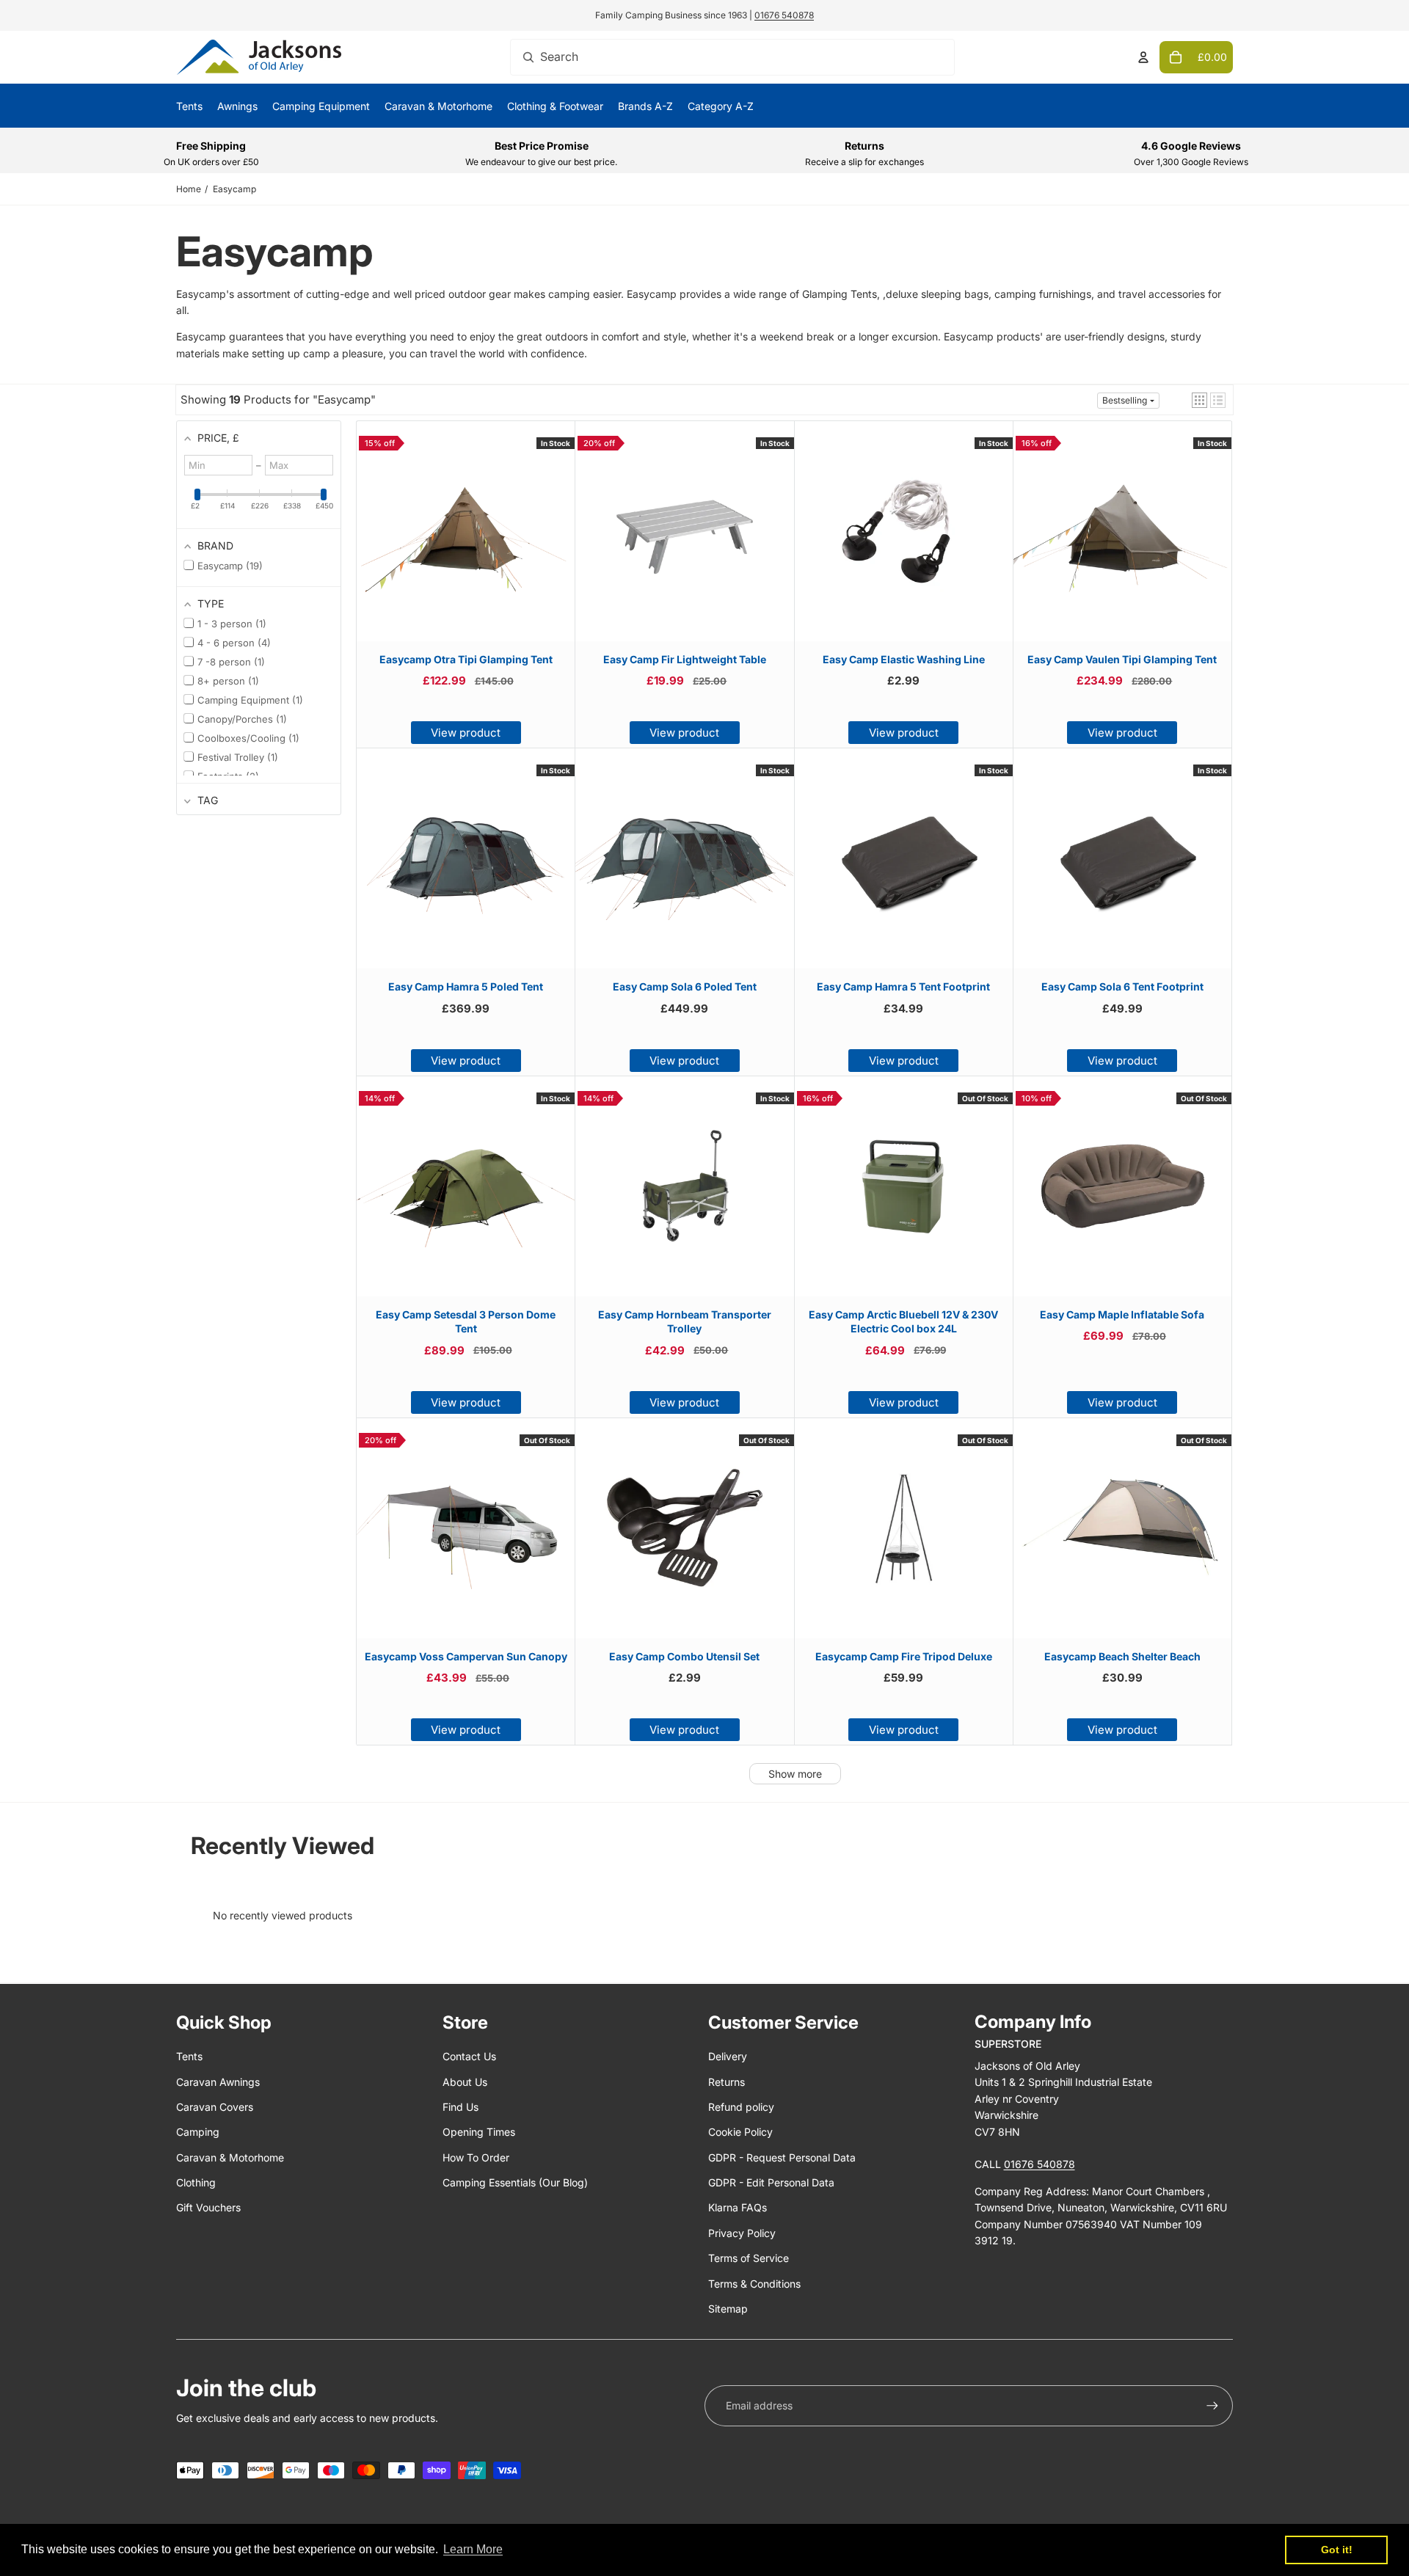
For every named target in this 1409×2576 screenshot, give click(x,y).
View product (466, 733)
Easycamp (234, 189)
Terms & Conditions (754, 2284)
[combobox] (732, 57)
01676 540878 (784, 15)
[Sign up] (1212, 2406)
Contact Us (469, 2056)
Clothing (196, 2182)
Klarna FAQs (738, 2207)
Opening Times (479, 2132)
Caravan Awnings (218, 2082)
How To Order (476, 2157)
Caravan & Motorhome (230, 2157)
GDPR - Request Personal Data (782, 2157)
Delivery (728, 2056)
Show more (795, 1774)
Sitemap (728, 2309)
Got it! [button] (1337, 2550)
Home (189, 189)
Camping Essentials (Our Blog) (515, 2182)
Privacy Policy (742, 2233)
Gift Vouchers (208, 2207)
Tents (189, 2056)
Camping (198, 2132)
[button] (1199, 400)
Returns (727, 2082)
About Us (465, 2082)
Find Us (460, 2107)
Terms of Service (749, 2258)
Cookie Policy (740, 2132)
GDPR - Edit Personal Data (771, 2182)
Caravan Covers (215, 2107)
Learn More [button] (473, 2549)
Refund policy (741, 2107)
